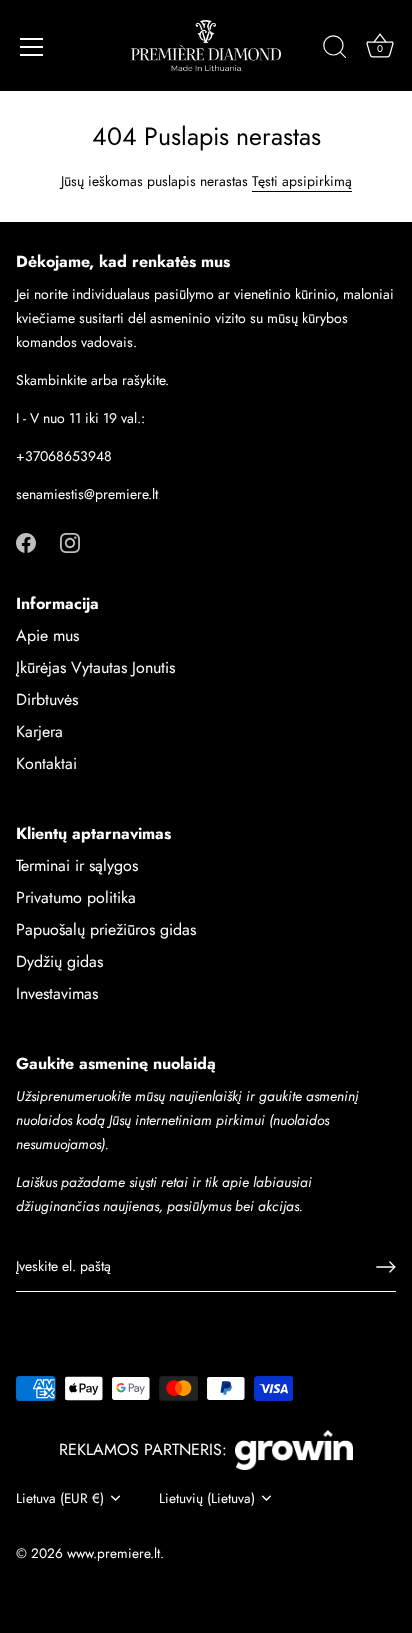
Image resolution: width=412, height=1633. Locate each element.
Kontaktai (46, 763)
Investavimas (57, 993)
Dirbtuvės (47, 699)
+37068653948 (64, 456)
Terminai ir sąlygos (77, 865)
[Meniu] (32, 47)
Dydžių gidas (59, 961)
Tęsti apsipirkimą (302, 181)
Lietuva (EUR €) (60, 1498)
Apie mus (47, 635)
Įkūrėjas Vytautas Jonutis (95, 667)
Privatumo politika (76, 897)
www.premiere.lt (113, 1553)
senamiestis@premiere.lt (87, 494)
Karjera (39, 731)
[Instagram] (70, 541)
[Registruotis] (386, 1267)
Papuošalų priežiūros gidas (106, 929)
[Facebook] (26, 541)
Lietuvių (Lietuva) (207, 1498)
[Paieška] (335, 50)
